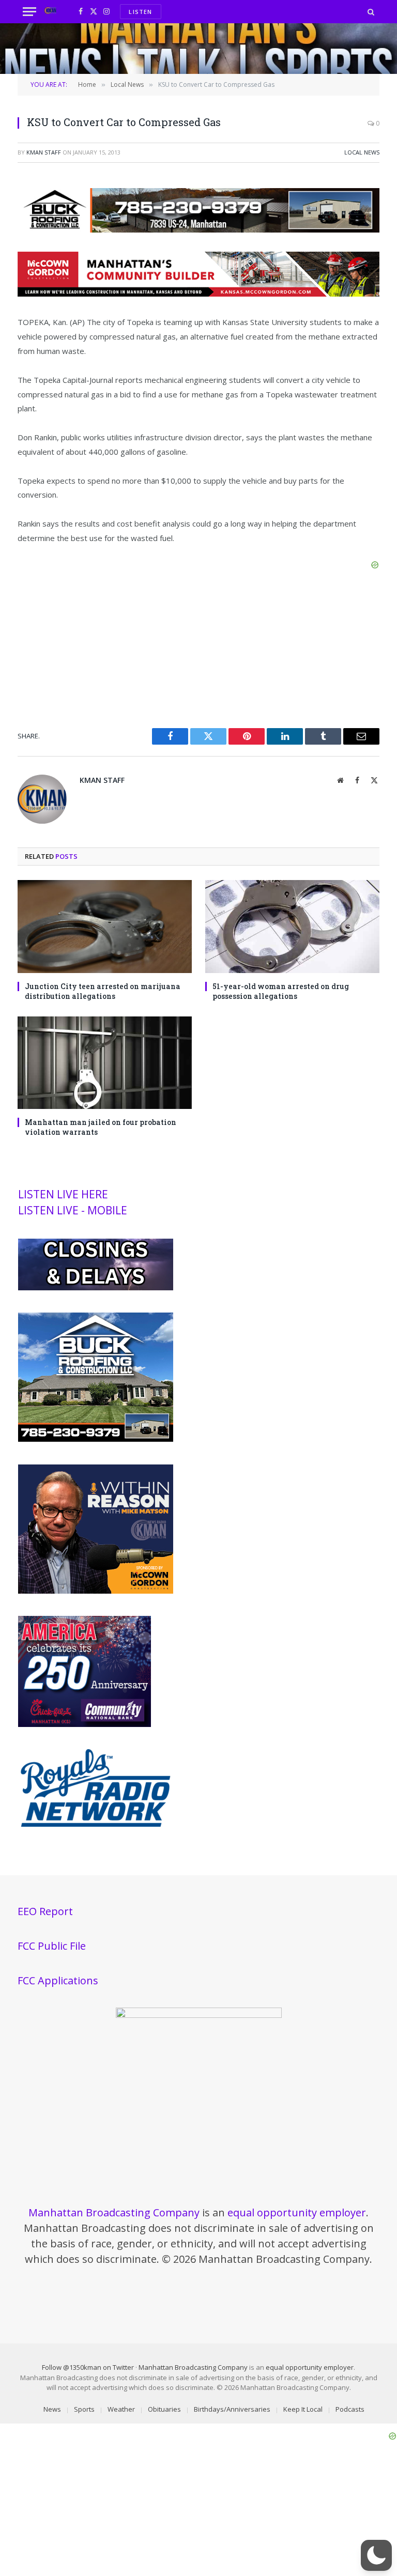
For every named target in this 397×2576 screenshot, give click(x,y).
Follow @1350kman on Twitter (88, 2367)
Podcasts (350, 2409)
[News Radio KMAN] (50, 12)
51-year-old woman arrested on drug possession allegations (281, 991)
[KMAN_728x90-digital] (198, 294)
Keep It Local (303, 2409)
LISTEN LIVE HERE (63, 1194)
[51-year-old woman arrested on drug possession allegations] (292, 926)
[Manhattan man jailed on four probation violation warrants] (105, 1063)
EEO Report (45, 1911)
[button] (376, 2555)
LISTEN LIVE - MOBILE (73, 1210)
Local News (362, 152)
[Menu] (29, 12)
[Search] (370, 12)
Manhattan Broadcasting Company (114, 2212)
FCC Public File (52, 1946)
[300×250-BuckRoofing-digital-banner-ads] (96, 1439)
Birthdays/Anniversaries (232, 2409)
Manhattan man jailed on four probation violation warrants (101, 1127)
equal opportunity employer (297, 2212)
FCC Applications (58, 1980)
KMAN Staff (44, 152)
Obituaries (164, 2409)
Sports (84, 2409)
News (52, 2409)
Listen (140, 12)
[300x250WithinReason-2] (96, 1591)
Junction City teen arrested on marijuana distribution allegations (103, 991)
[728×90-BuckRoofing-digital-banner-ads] (198, 229)
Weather (121, 2409)
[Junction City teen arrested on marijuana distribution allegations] (105, 926)
